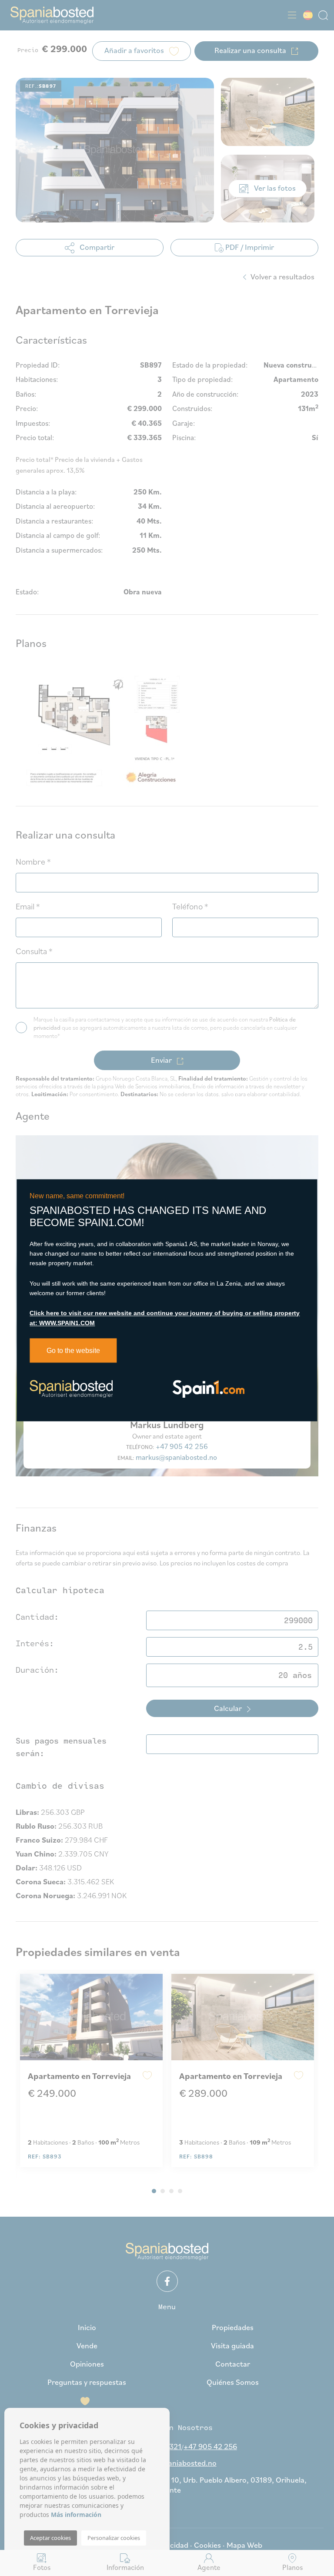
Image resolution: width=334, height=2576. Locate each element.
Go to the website (73, 1351)
